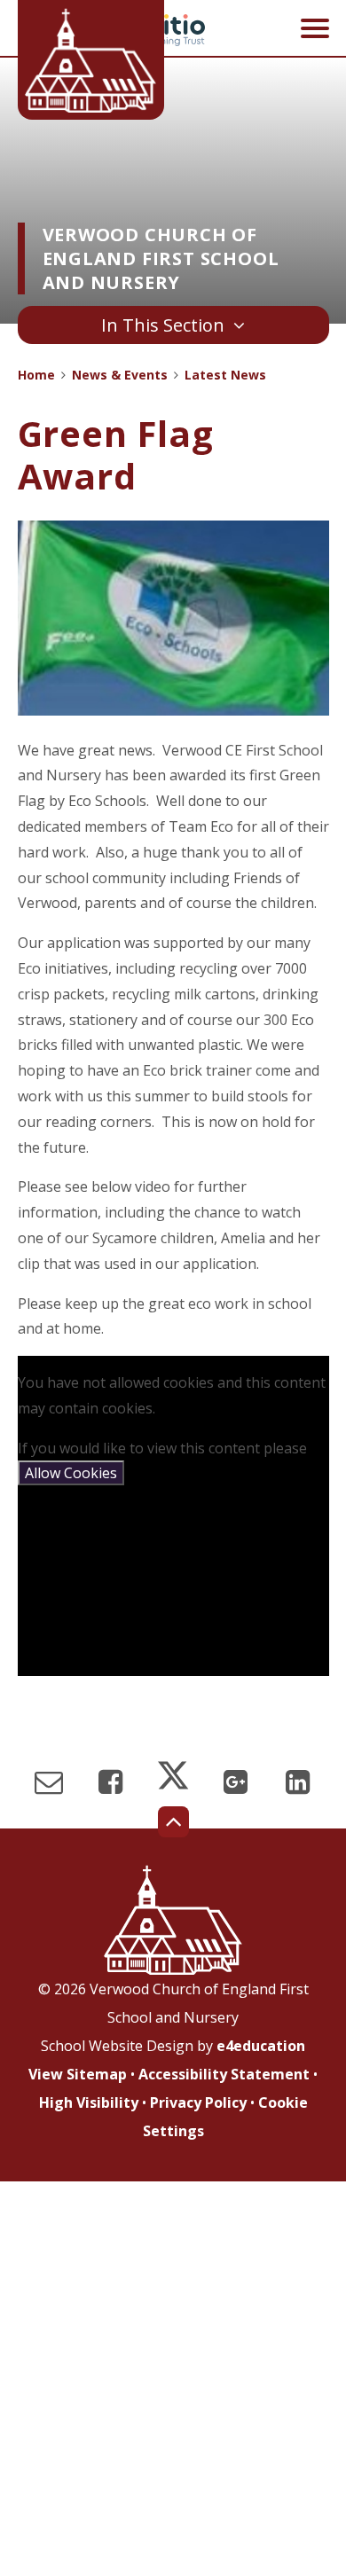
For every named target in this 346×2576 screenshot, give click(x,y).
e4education (261, 2046)
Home (36, 375)
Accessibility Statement (224, 2074)
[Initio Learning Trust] (173, 30)
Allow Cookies (71, 1473)
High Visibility (89, 2102)
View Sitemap (78, 2074)
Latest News (225, 375)
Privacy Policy (198, 2102)
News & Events (120, 375)
